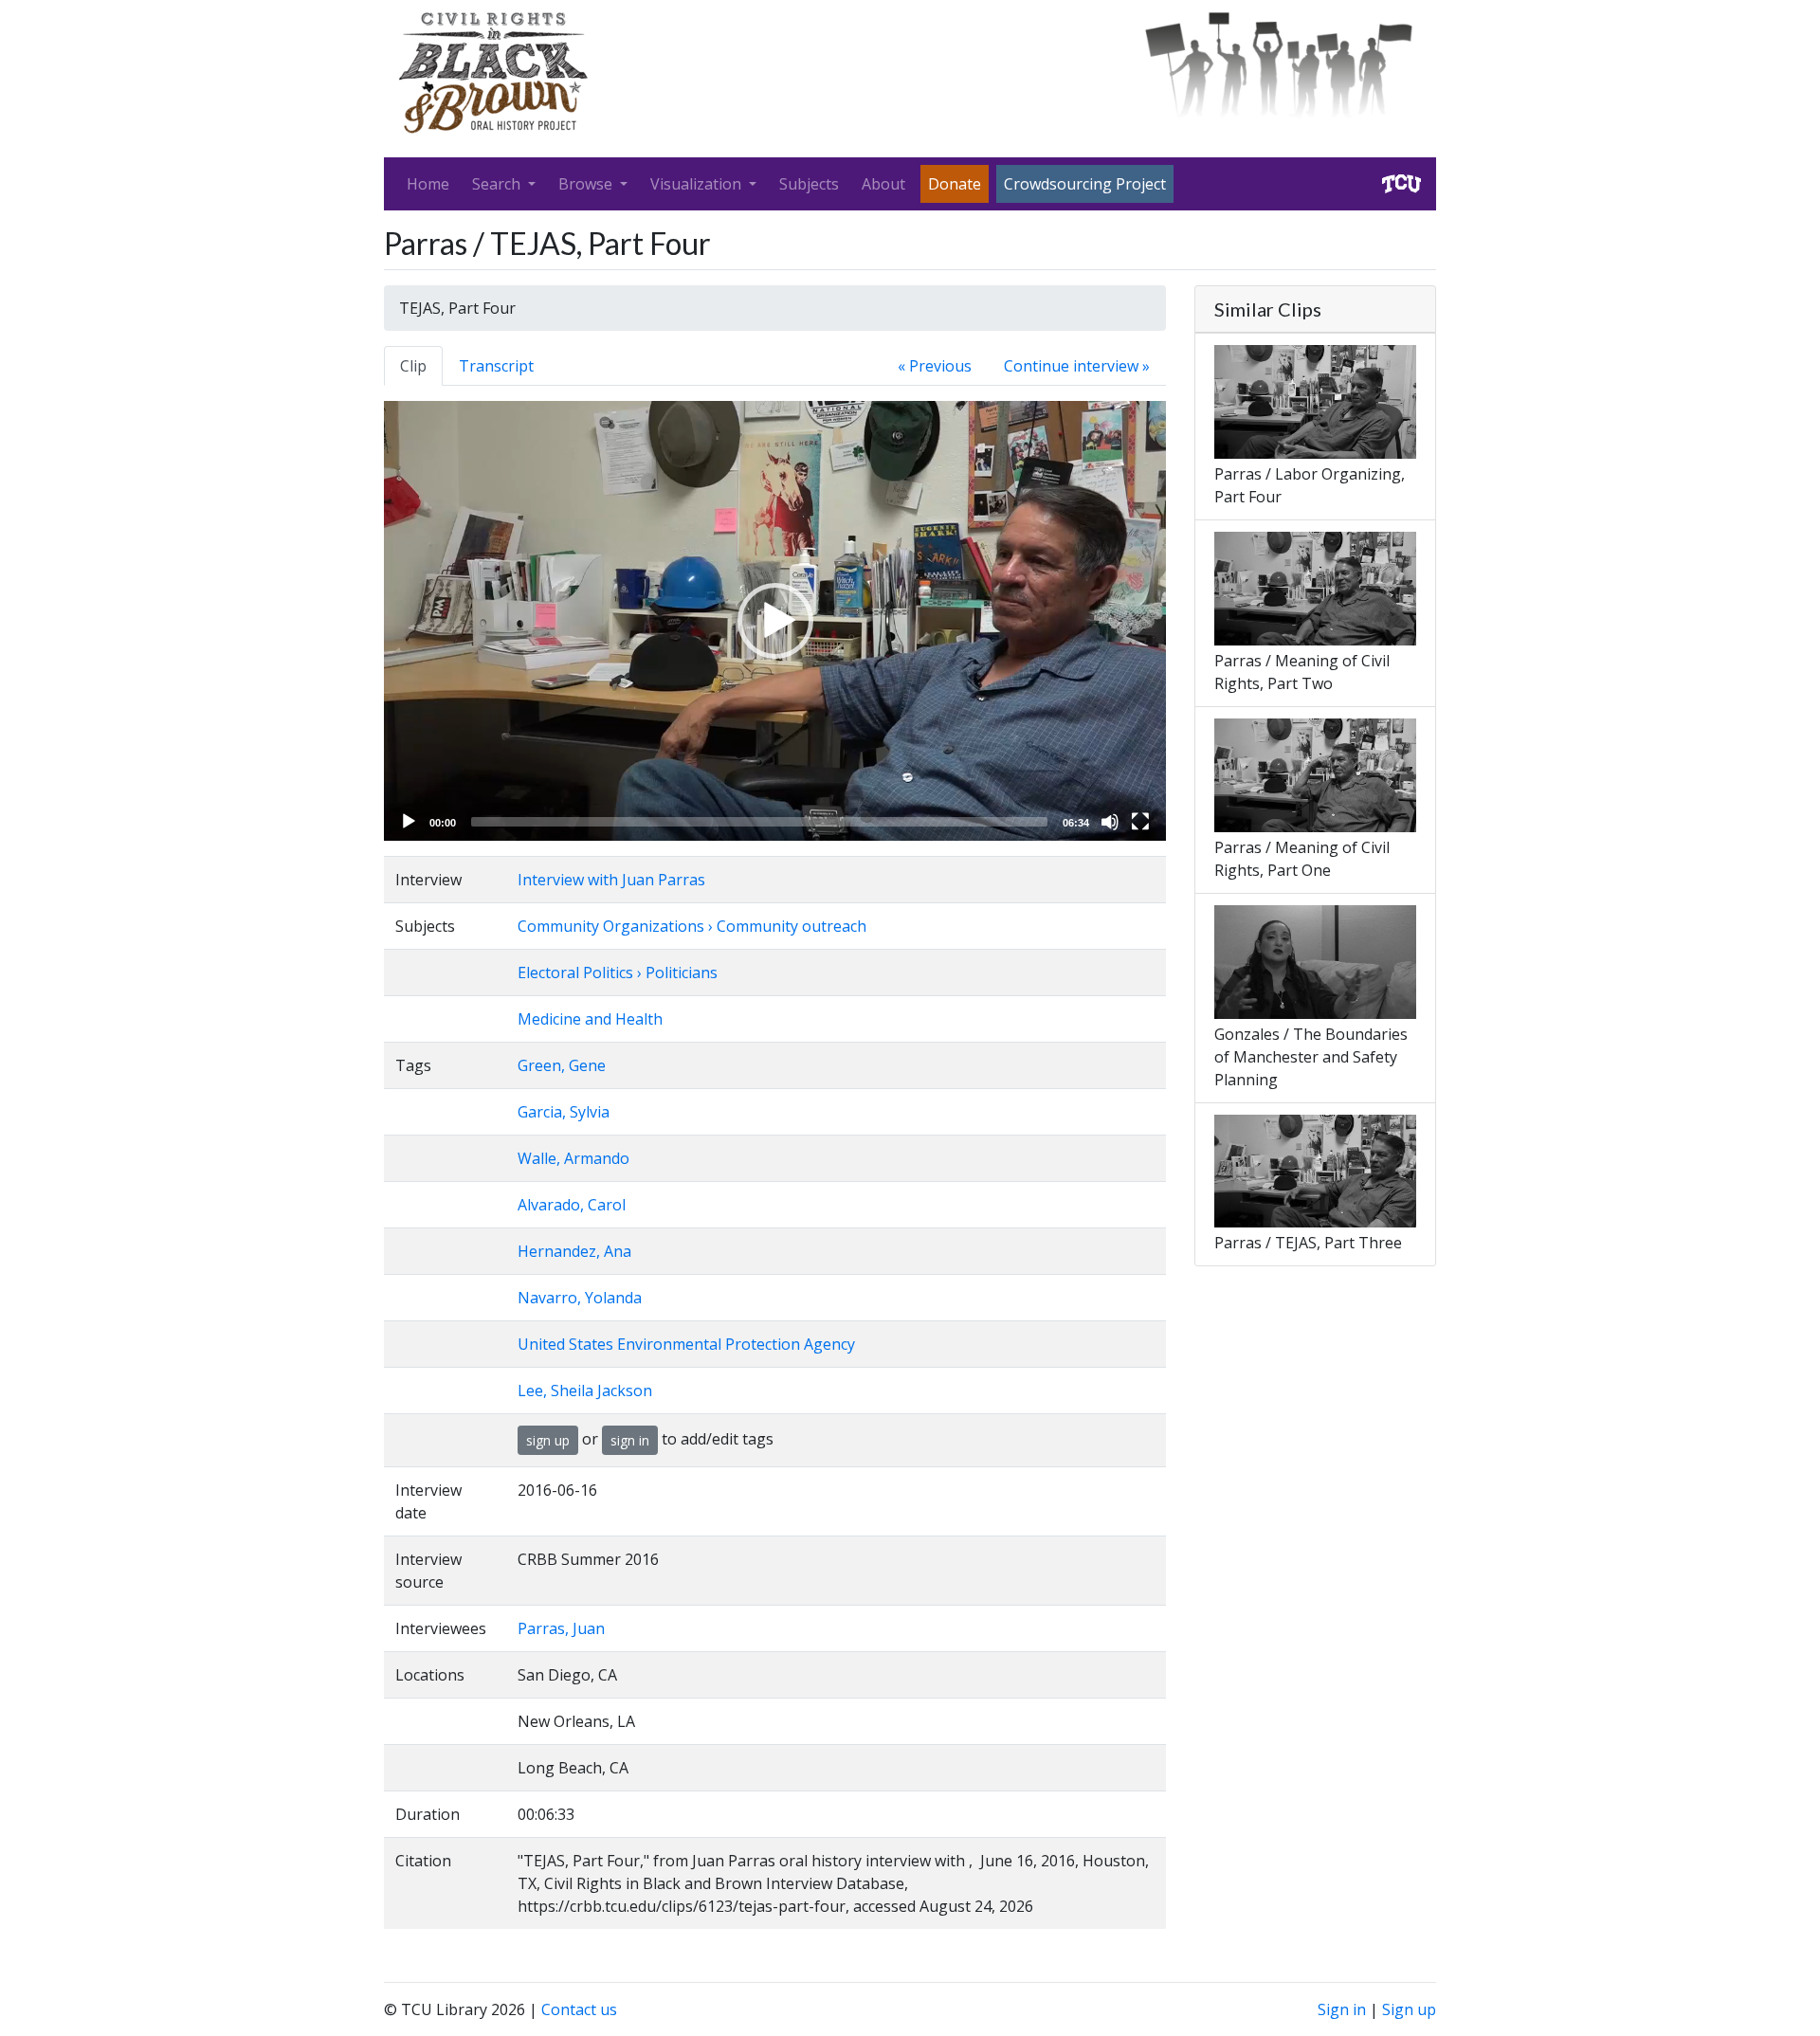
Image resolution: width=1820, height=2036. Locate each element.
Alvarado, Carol (572, 1205)
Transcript (496, 366)
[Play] (409, 822)
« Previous (935, 366)
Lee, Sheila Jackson (585, 1391)
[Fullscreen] (1140, 822)
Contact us (579, 2009)
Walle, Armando (573, 1158)
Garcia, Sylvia (564, 1112)
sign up (548, 1440)
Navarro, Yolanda (580, 1298)
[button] (775, 621)
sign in (630, 1440)
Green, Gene (562, 1065)
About (883, 184)
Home (428, 184)
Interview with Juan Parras (611, 880)
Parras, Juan (561, 1628)
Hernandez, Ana (574, 1251)
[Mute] (1110, 822)
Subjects (809, 184)
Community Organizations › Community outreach (692, 926)
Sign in (1342, 2009)
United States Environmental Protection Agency (686, 1344)
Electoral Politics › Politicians (618, 973)
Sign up (1409, 2009)
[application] (775, 621)
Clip (413, 366)
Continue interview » (1077, 366)
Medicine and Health (590, 1019)
